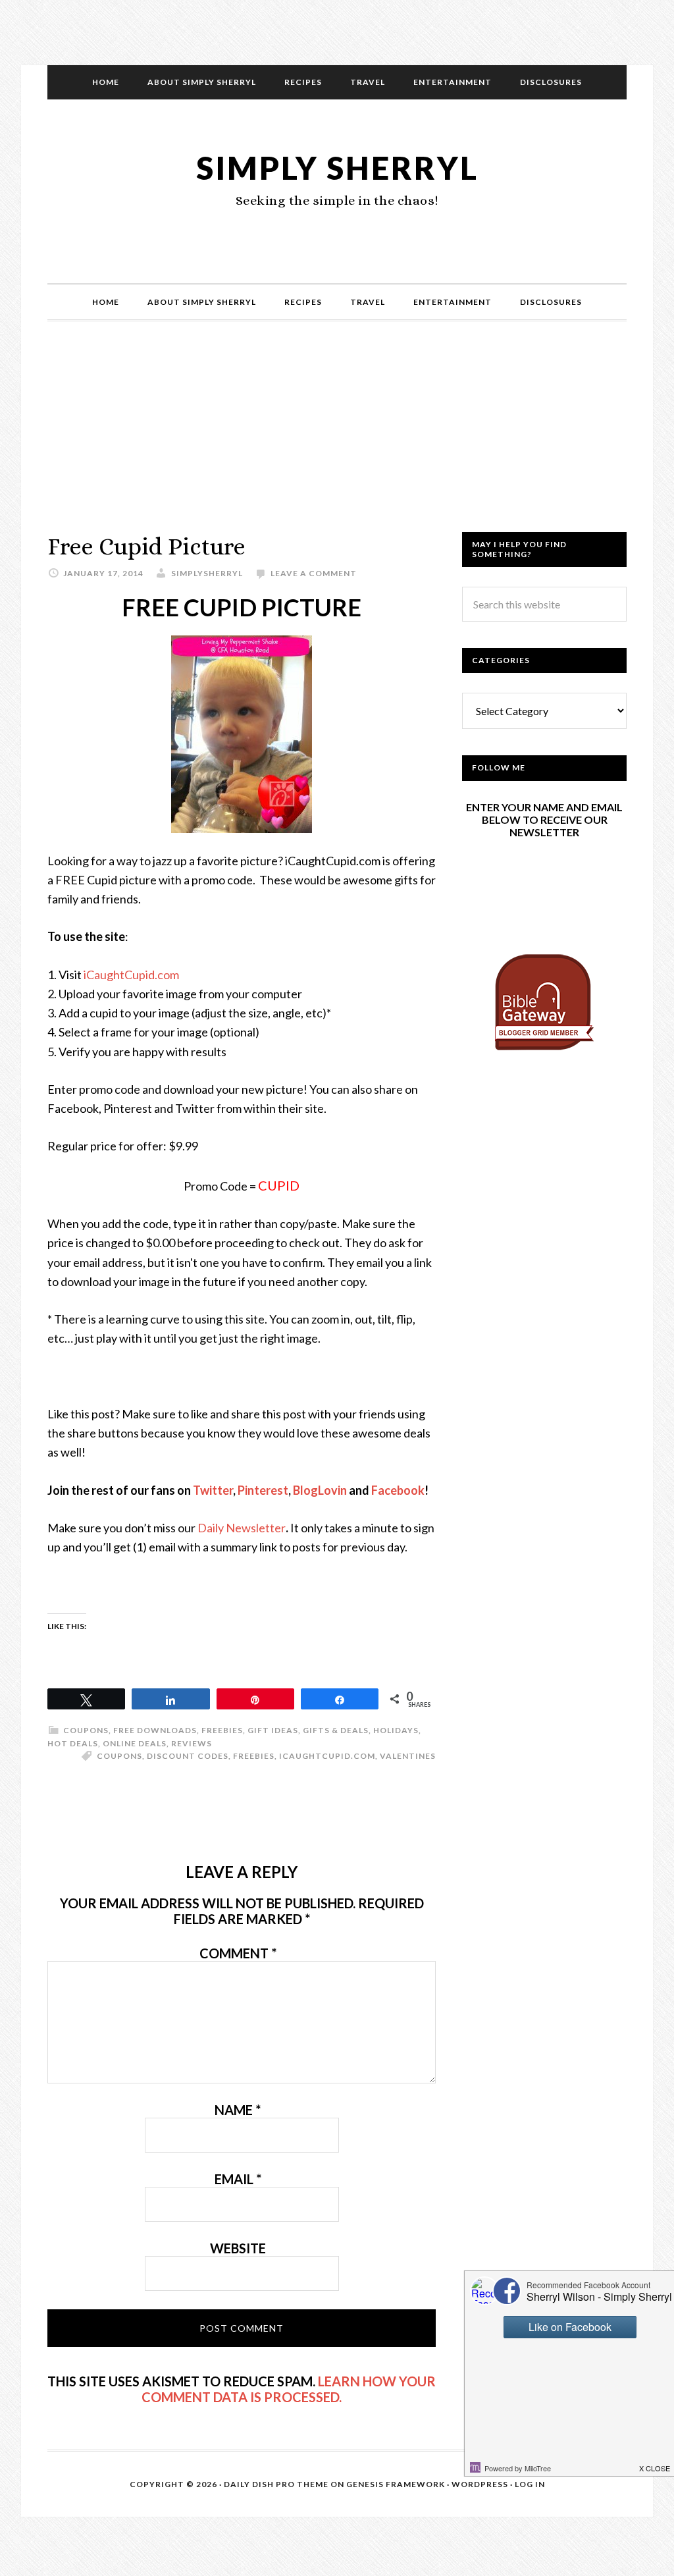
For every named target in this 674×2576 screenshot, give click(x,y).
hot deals (73, 1743)
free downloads (155, 1730)
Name (238, 2110)
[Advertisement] (337, 440)
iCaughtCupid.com (131, 975)
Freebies (222, 1730)
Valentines (408, 1756)
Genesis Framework (396, 2484)
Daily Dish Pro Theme (276, 2484)
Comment (238, 1953)
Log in (530, 2484)
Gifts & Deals (336, 1730)
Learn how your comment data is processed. (289, 2389)
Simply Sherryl (337, 168)
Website (238, 2248)
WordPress (480, 2484)
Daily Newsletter (242, 1528)
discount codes (188, 1756)
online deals (135, 1743)
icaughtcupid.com (327, 1756)
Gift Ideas (273, 1730)
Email (238, 2179)
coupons (119, 1756)
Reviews (192, 1743)
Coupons (86, 1730)
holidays (396, 1730)
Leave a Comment (314, 573)
